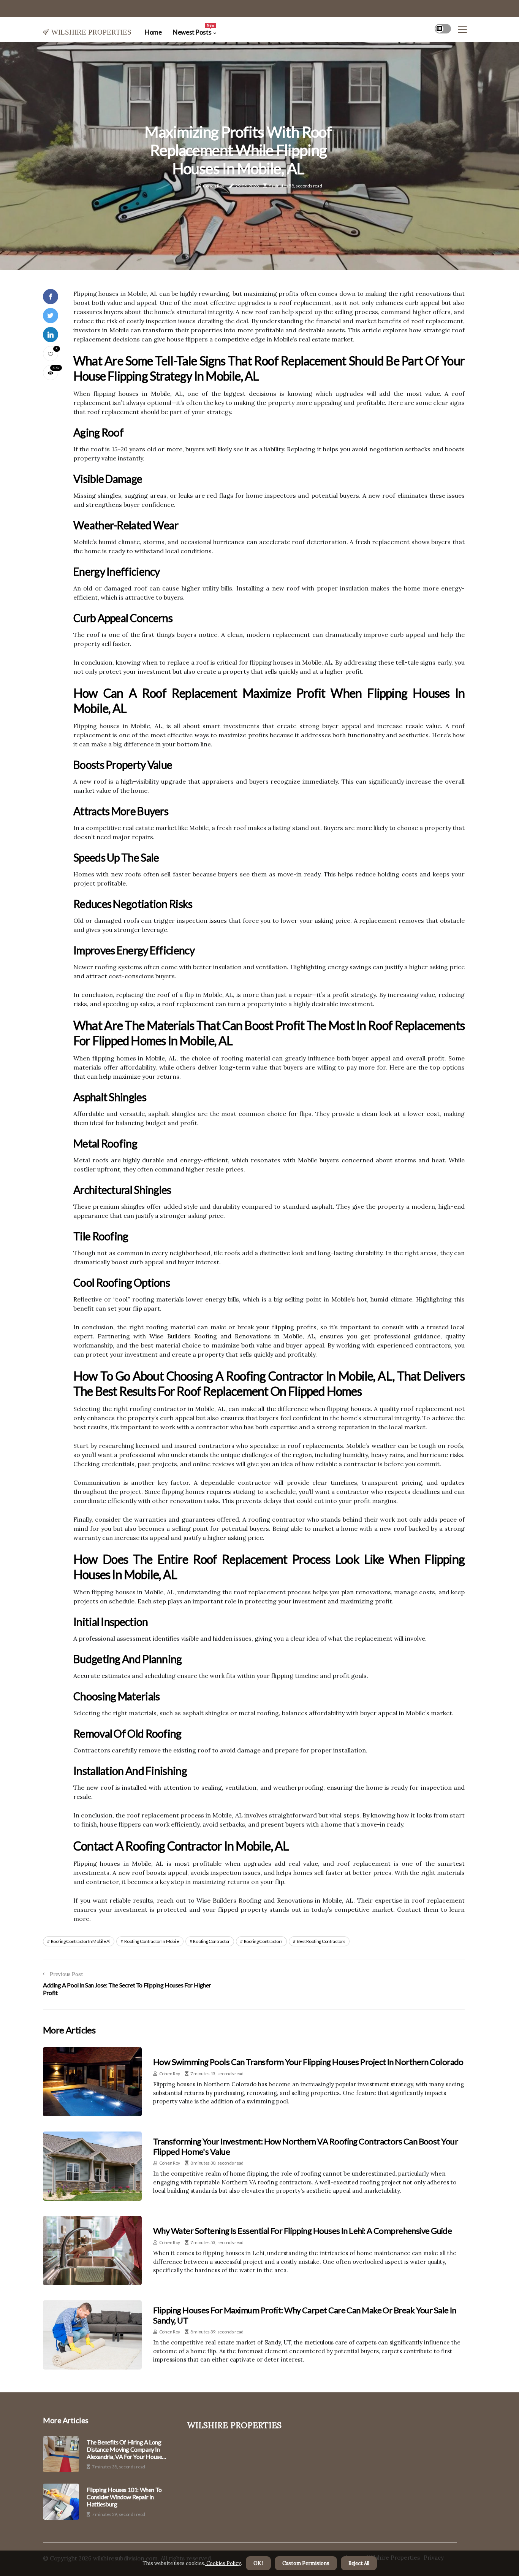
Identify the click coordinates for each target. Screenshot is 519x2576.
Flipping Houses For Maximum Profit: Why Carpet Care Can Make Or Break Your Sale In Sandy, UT (305, 2315)
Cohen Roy (213, 186)
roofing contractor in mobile (152, 1941)
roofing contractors (263, 1941)
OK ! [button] (258, 2563)
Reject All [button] (359, 2563)
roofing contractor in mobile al (81, 1941)
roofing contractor (211, 1941)
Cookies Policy (223, 2563)
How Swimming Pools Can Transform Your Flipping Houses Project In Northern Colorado (308, 2062)
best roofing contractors (321, 1941)
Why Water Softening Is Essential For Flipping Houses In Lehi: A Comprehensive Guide (302, 2231)
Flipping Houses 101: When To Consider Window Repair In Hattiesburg (124, 2497)
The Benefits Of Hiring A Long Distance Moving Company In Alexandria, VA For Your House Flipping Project (124, 2449)
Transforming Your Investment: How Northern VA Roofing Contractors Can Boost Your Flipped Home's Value (305, 2146)
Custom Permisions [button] (306, 2563)
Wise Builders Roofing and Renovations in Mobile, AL (232, 1336)
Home (153, 32)
